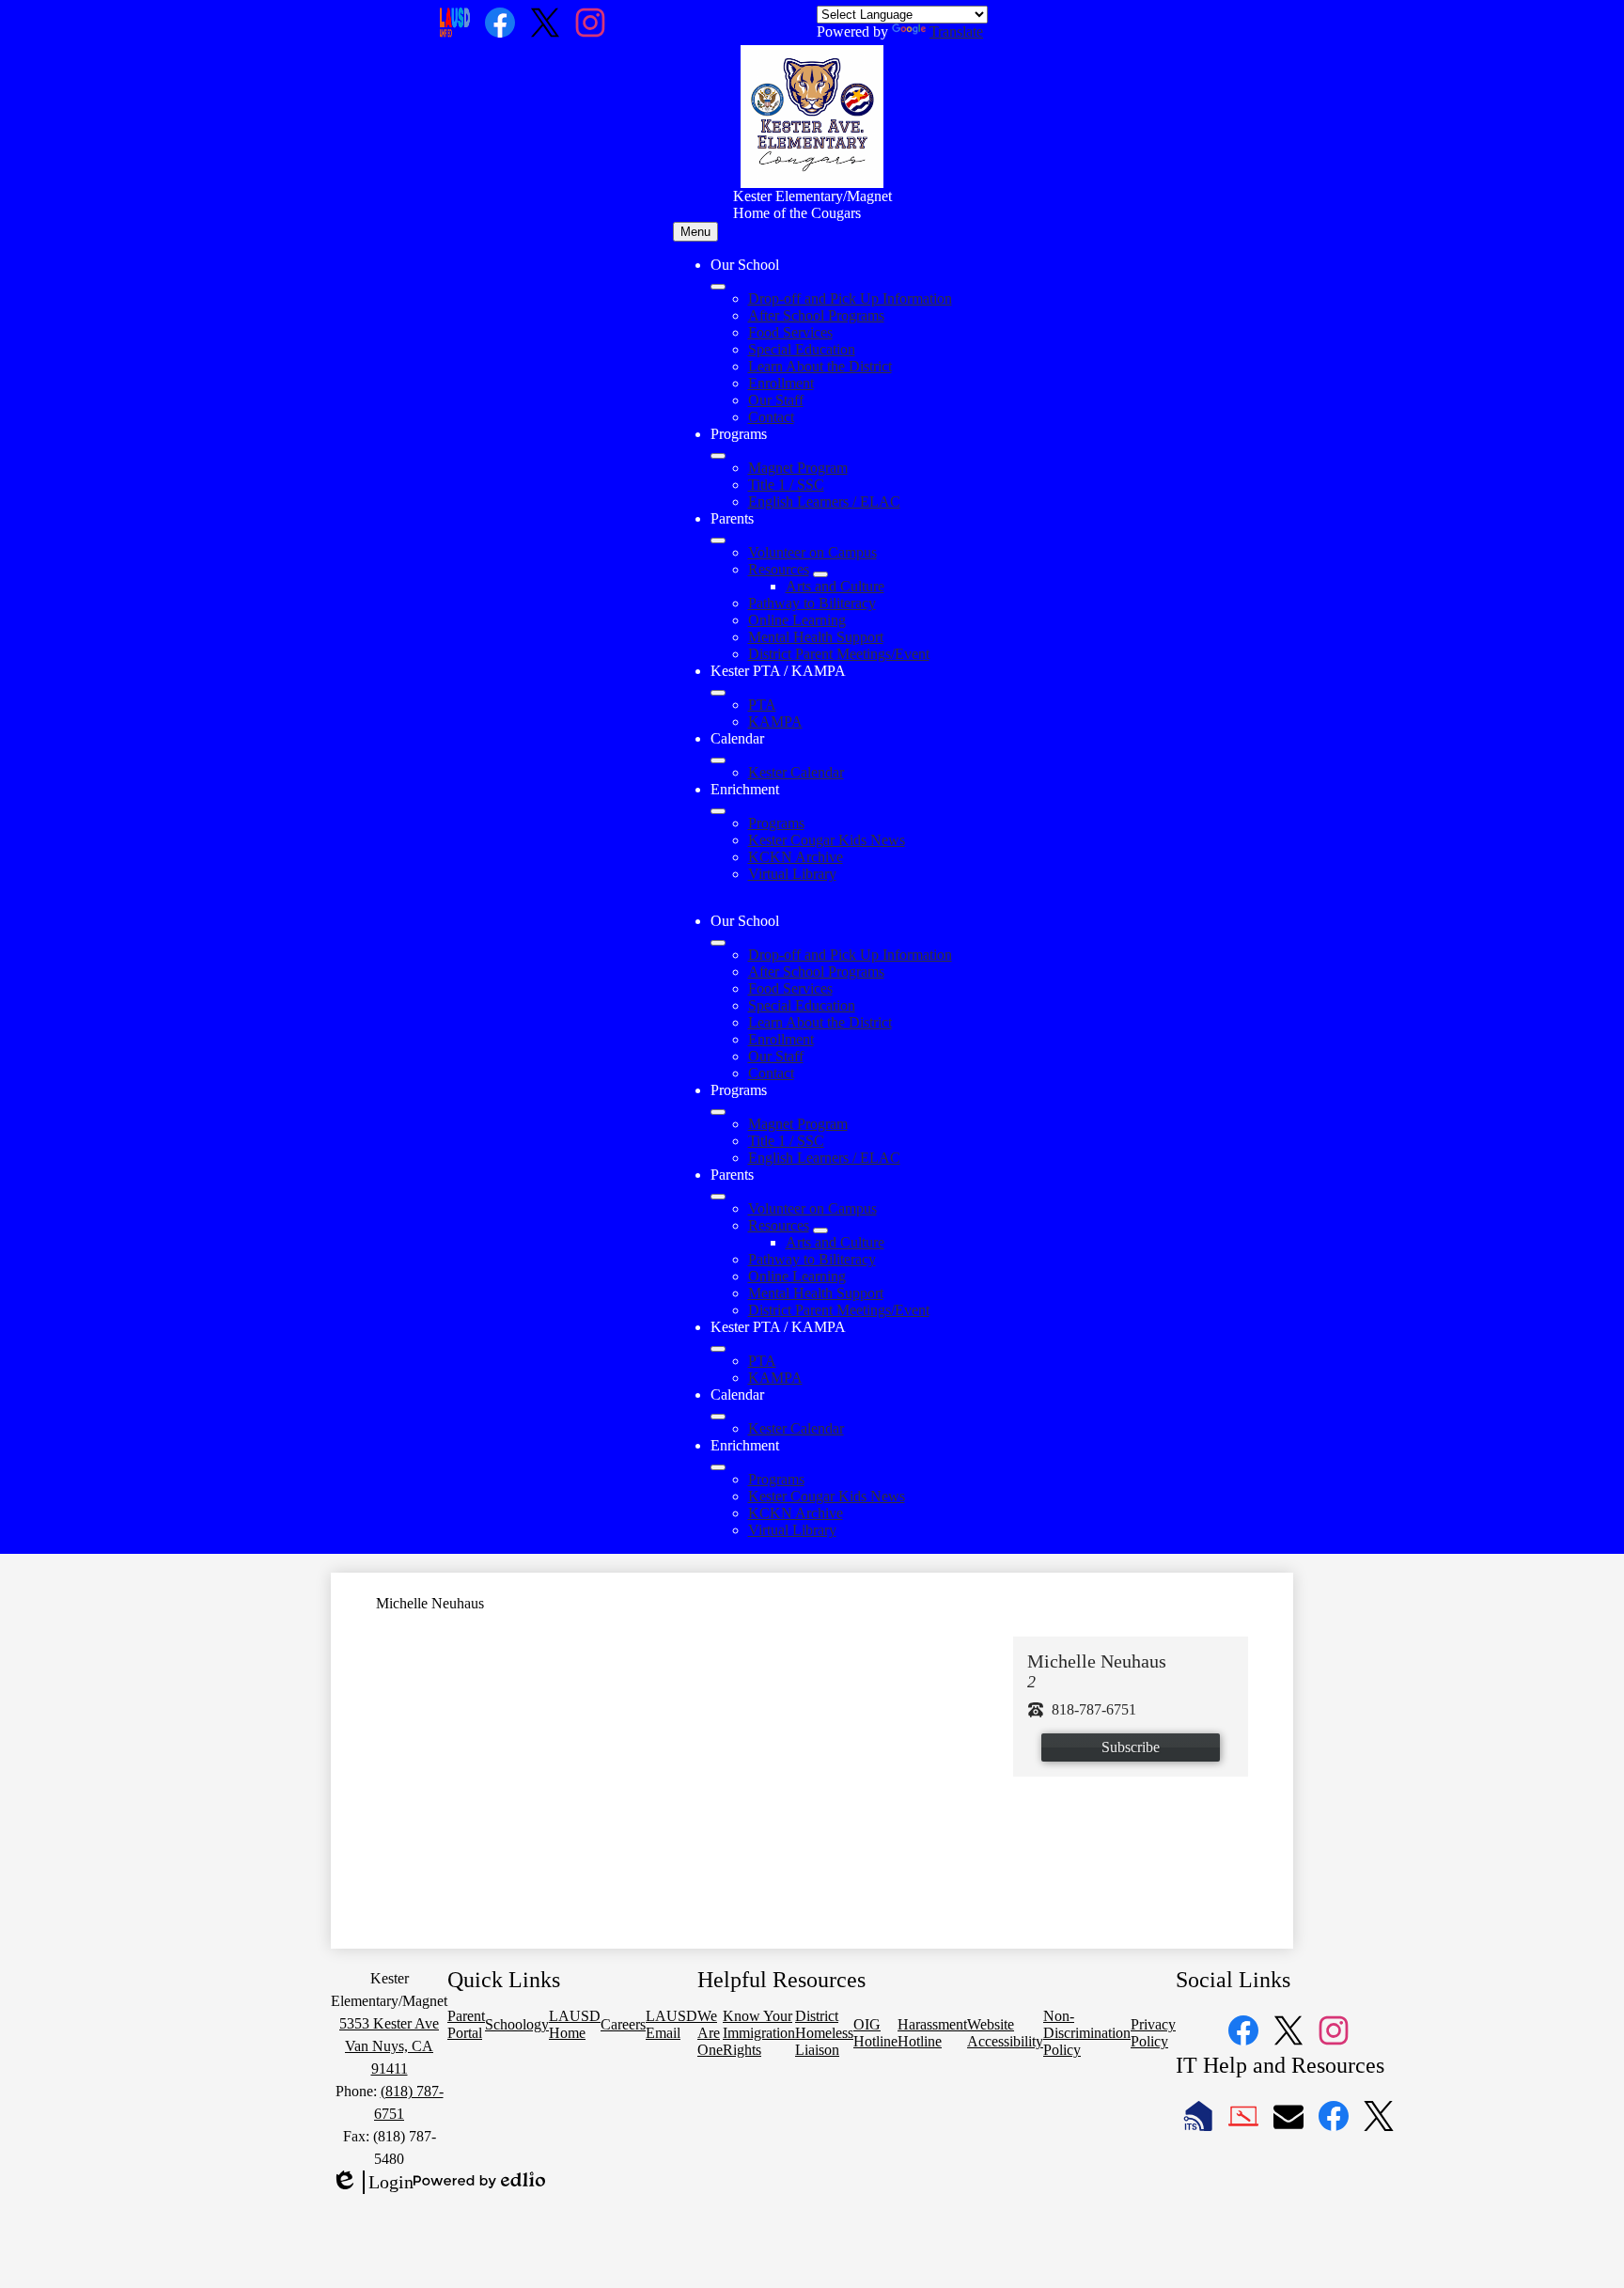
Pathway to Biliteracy (812, 603)
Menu (695, 232)
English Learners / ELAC (824, 501)
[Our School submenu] (718, 287)
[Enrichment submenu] (718, 811)
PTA (762, 705)
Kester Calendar (796, 772)
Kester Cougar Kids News (827, 840)
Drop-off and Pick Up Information (850, 298)
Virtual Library (792, 874)
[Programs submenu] (718, 456)
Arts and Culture (835, 586)
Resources (779, 569)
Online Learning (797, 620)
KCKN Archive (796, 857)
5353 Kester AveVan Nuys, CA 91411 (389, 2046)
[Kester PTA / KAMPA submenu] (718, 693)
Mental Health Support (816, 637)
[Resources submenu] (820, 574)
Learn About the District (820, 366)
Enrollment (781, 383)
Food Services (790, 332)
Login (372, 2183)
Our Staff (776, 400)
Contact (771, 417)
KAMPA (775, 721)
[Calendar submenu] (718, 760)
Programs (776, 823)
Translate (956, 31)
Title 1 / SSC (786, 485)
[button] (718, 943)
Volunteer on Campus (812, 552)
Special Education (802, 349)
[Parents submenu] (718, 541)
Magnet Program (798, 468)
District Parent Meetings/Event (839, 654)
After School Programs (816, 315)
